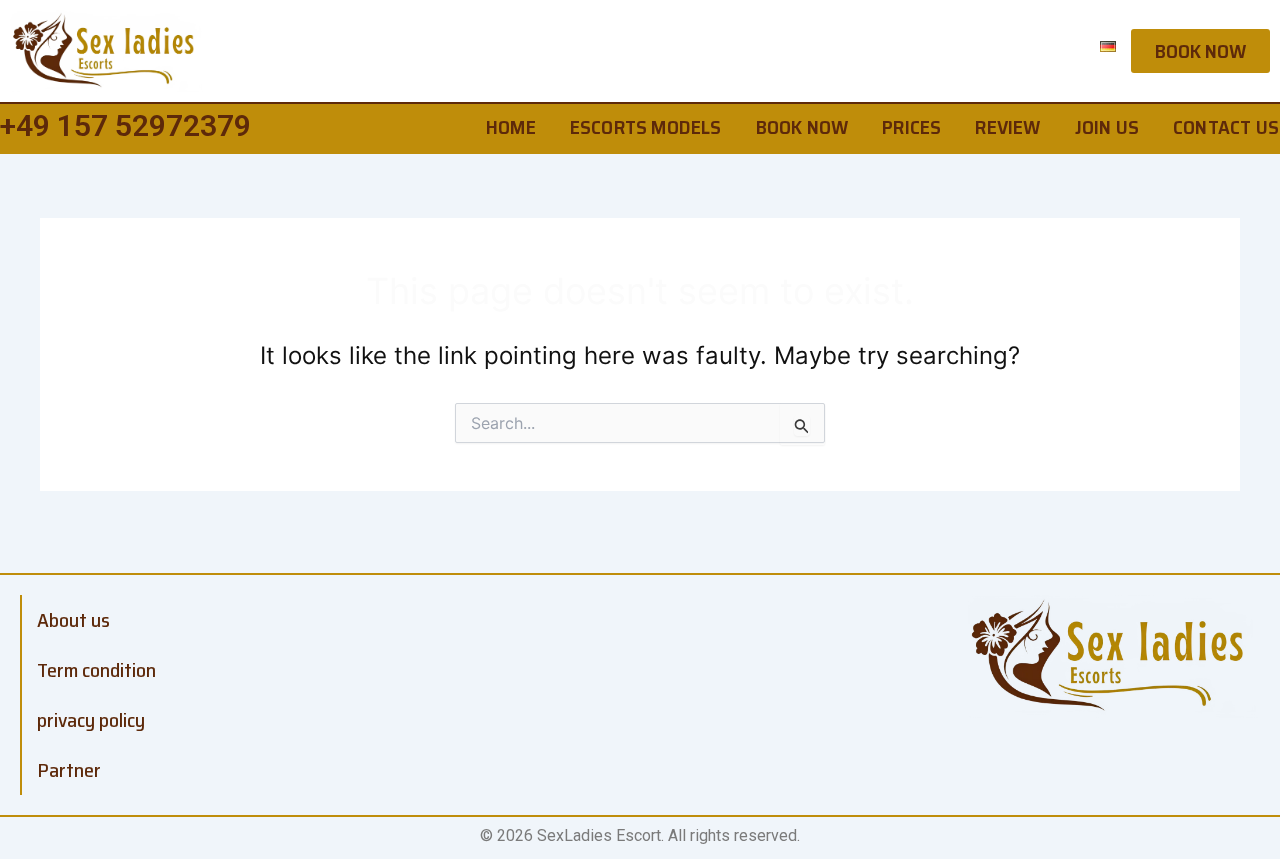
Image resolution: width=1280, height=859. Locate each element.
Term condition (96, 670)
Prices (911, 127)
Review (1007, 127)
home (511, 127)
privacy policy (91, 720)
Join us (1107, 127)
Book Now (802, 127)
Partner (69, 770)
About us (73, 620)
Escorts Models (646, 127)
